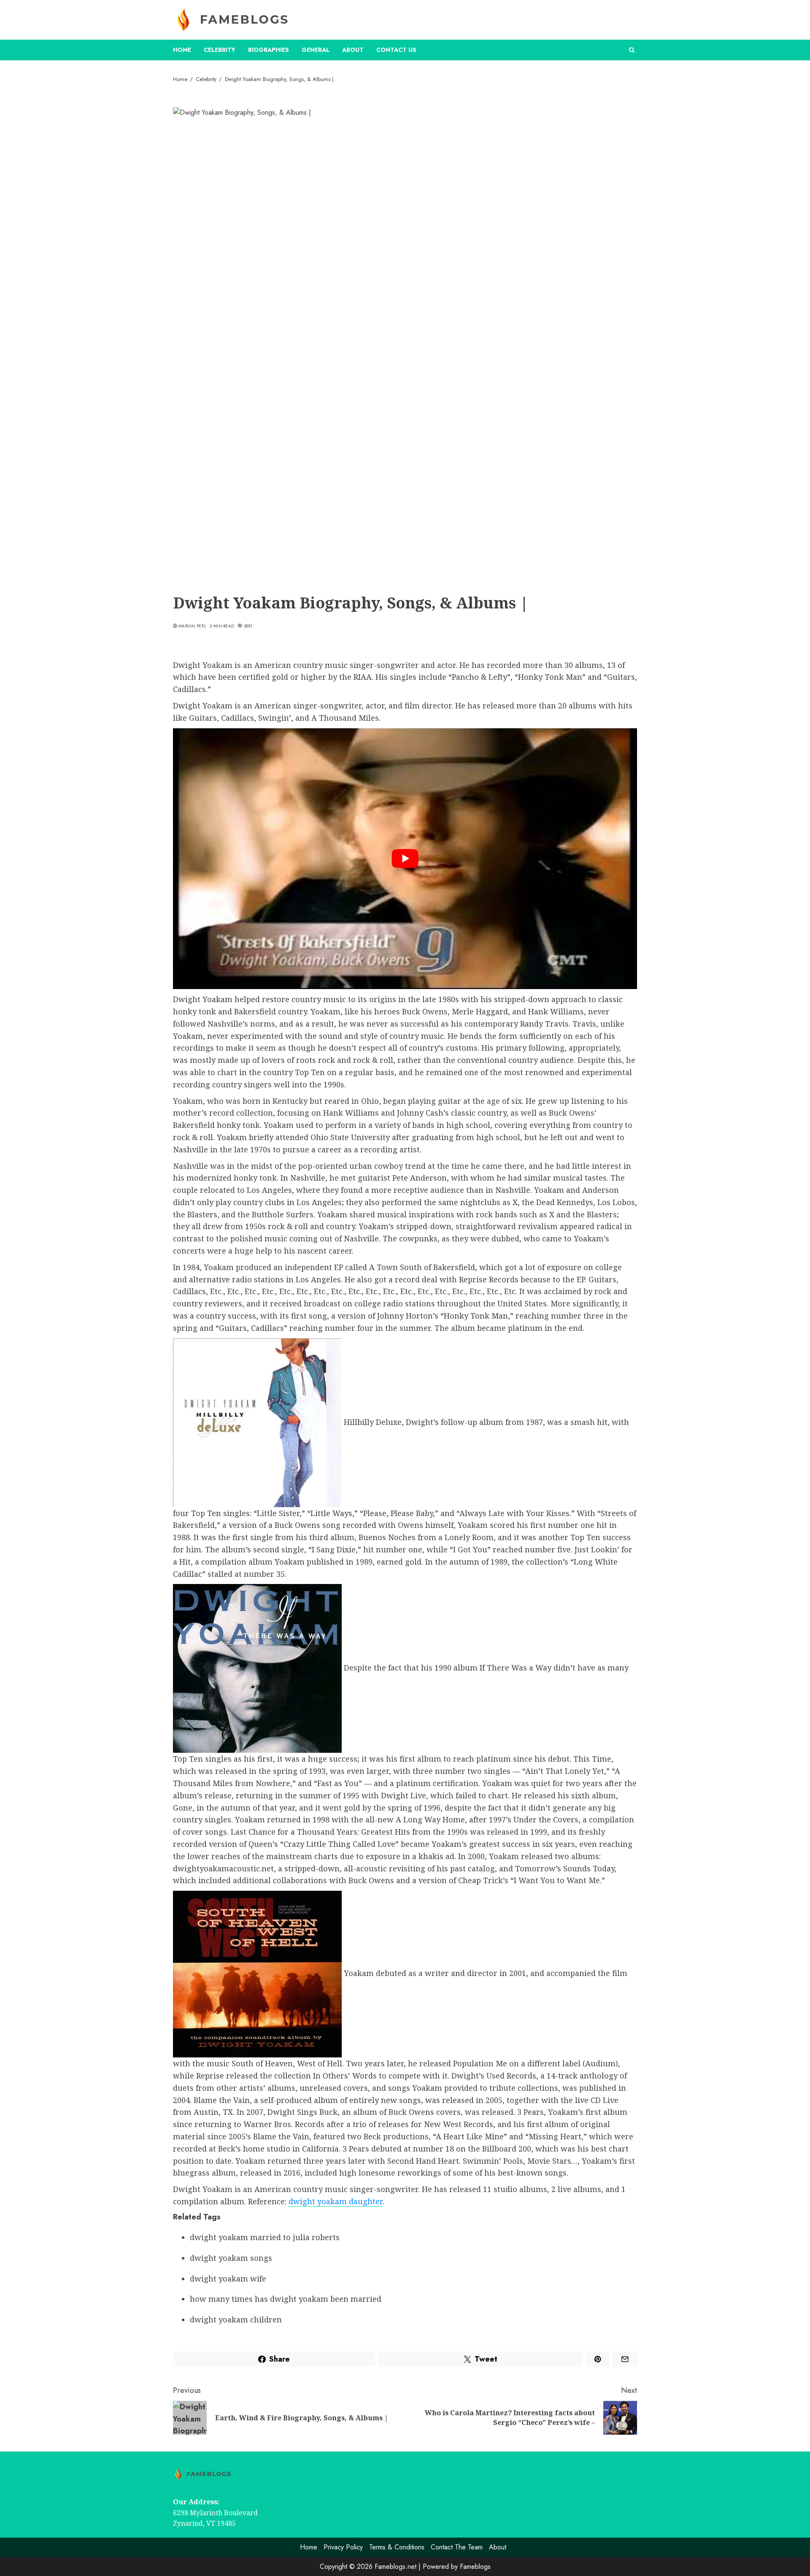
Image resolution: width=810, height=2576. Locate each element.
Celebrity (220, 50)
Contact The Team (457, 2547)
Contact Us (396, 50)
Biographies (269, 50)
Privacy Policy (343, 2547)
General (316, 50)
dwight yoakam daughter (336, 2201)
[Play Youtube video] (405, 859)
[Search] (632, 50)
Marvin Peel (192, 626)
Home (182, 50)
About (353, 50)
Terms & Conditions (397, 2547)
